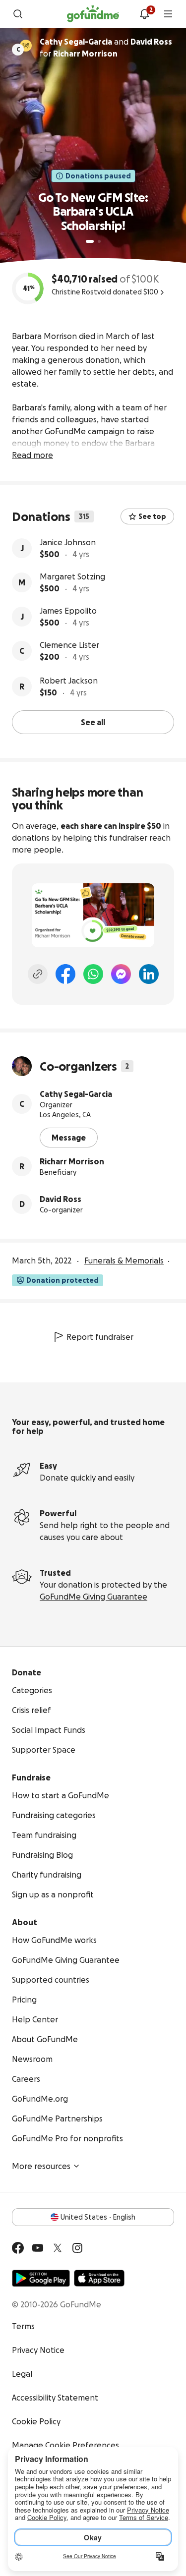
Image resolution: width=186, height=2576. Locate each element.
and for (106, 48)
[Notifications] (144, 14)
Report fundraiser (100, 1337)
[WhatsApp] (93, 974)
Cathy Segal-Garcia (76, 1094)
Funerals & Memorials (124, 1260)
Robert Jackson (69, 681)
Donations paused (98, 176)
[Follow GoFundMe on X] (58, 2248)
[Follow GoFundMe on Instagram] (77, 2248)
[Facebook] (65, 974)
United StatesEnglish (98, 2217)
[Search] (18, 14)
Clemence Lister (69, 645)
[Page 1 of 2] (90, 241)
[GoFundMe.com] (93, 14)
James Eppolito (68, 611)
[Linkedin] (149, 974)
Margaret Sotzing (72, 576)
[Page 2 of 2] (99, 241)
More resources (41, 2166)
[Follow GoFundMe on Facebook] (18, 2248)
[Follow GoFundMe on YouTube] (38, 2248)
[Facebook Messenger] (121, 974)
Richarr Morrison (72, 1161)
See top (152, 516)
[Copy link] (38, 974)
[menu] (168, 14)
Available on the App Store (99, 2278)
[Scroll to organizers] (26, 46)
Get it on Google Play (41, 2278)
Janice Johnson (68, 542)
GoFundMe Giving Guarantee (93, 1597)
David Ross (61, 1199)
